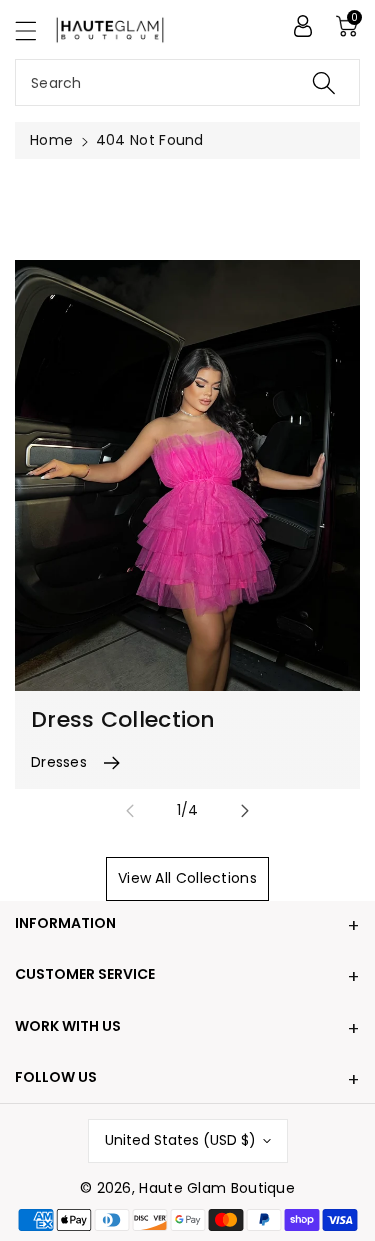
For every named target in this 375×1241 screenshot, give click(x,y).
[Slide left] (130, 811)
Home (51, 140)
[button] (35, 30)
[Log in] (303, 26)
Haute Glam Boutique (217, 1188)
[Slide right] (245, 811)
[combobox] (187, 82)
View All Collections (187, 878)
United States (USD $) (180, 1140)
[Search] (324, 82)
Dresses (59, 762)
